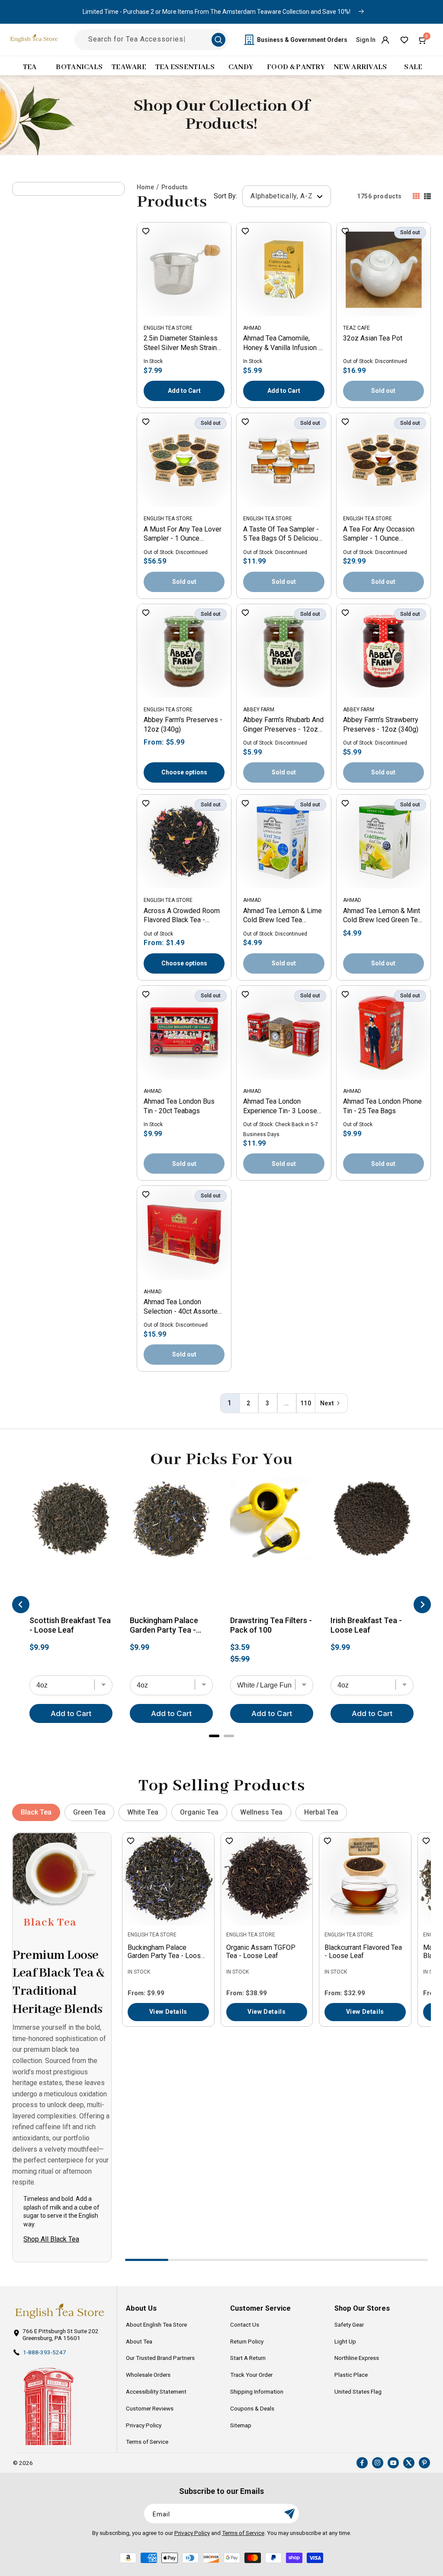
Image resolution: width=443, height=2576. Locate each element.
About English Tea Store (156, 2324)
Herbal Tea (321, 1812)
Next (327, 1403)
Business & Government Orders (302, 40)
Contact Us (245, 2324)
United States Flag (358, 2391)
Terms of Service (147, 2442)
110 (306, 1403)
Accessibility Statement (156, 2391)
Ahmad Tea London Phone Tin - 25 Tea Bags (382, 1106)
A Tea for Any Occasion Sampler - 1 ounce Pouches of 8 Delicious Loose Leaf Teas (379, 535)
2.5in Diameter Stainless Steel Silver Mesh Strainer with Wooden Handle (183, 344)
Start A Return (248, 2358)
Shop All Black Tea (51, 2239)
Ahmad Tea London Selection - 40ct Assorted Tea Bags (183, 1307)
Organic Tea (199, 1812)
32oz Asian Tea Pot (373, 338)
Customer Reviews (150, 2408)
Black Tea (36, 1812)
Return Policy (247, 2341)
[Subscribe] (289, 2514)
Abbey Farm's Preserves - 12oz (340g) (183, 724)
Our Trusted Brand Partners (160, 2358)
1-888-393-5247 (45, 2352)
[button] (423, 40)
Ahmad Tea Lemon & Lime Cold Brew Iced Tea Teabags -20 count (282, 916)
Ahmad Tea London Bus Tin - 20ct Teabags (179, 1106)
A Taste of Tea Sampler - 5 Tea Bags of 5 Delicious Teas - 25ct (282, 535)
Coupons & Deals (252, 2408)
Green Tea (89, 1812)
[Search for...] (218, 40)
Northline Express (357, 2358)
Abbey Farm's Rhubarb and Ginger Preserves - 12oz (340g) (283, 725)
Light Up (345, 2341)
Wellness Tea (261, 1812)
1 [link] (230, 1403)
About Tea (139, 2341)
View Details (168, 2012)
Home (145, 187)
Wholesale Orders (148, 2375)
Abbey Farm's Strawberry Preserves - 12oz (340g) (381, 724)
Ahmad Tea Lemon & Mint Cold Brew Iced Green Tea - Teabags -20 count (382, 916)
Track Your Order (251, 2375)
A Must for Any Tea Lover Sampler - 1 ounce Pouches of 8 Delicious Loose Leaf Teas (183, 535)
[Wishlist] (404, 40)
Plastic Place (351, 2375)
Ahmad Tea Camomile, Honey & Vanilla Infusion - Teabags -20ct (282, 344)
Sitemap (241, 2425)
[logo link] (59, 2311)
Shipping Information (257, 2391)
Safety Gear (349, 2324)
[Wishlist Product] (146, 232)
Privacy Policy (144, 2425)
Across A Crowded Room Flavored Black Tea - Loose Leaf (182, 916)
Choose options (184, 772)
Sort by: (225, 196)
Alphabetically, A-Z (282, 196)
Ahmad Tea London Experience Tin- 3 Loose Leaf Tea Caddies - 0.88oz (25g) (283, 1107)
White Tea (143, 1812)
